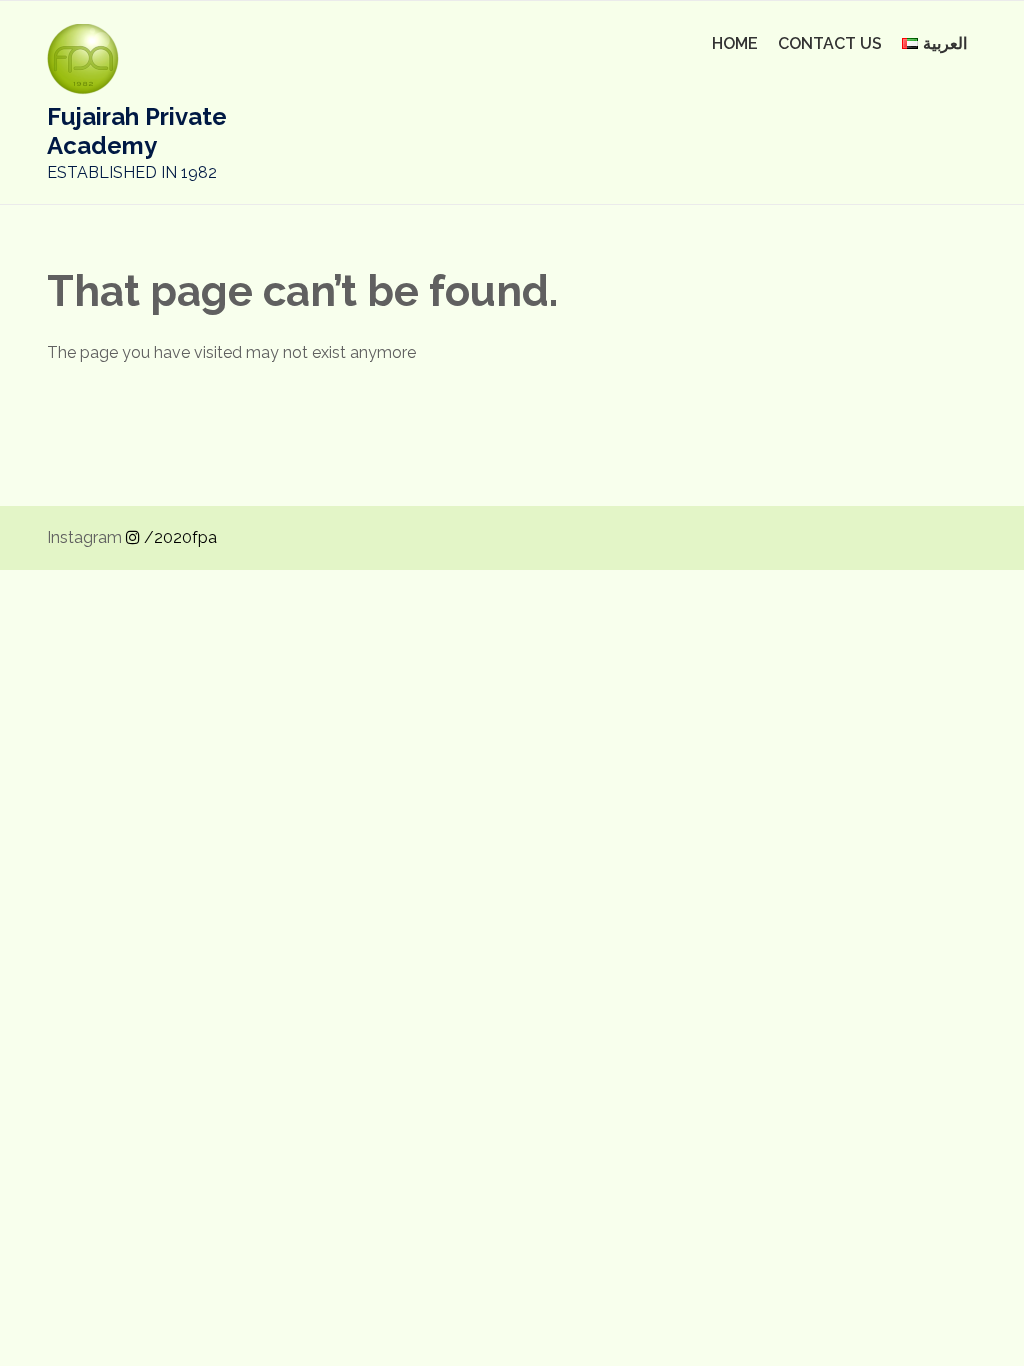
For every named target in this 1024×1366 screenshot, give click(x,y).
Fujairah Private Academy (137, 131)
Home (735, 43)
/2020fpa (178, 537)
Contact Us (830, 43)
